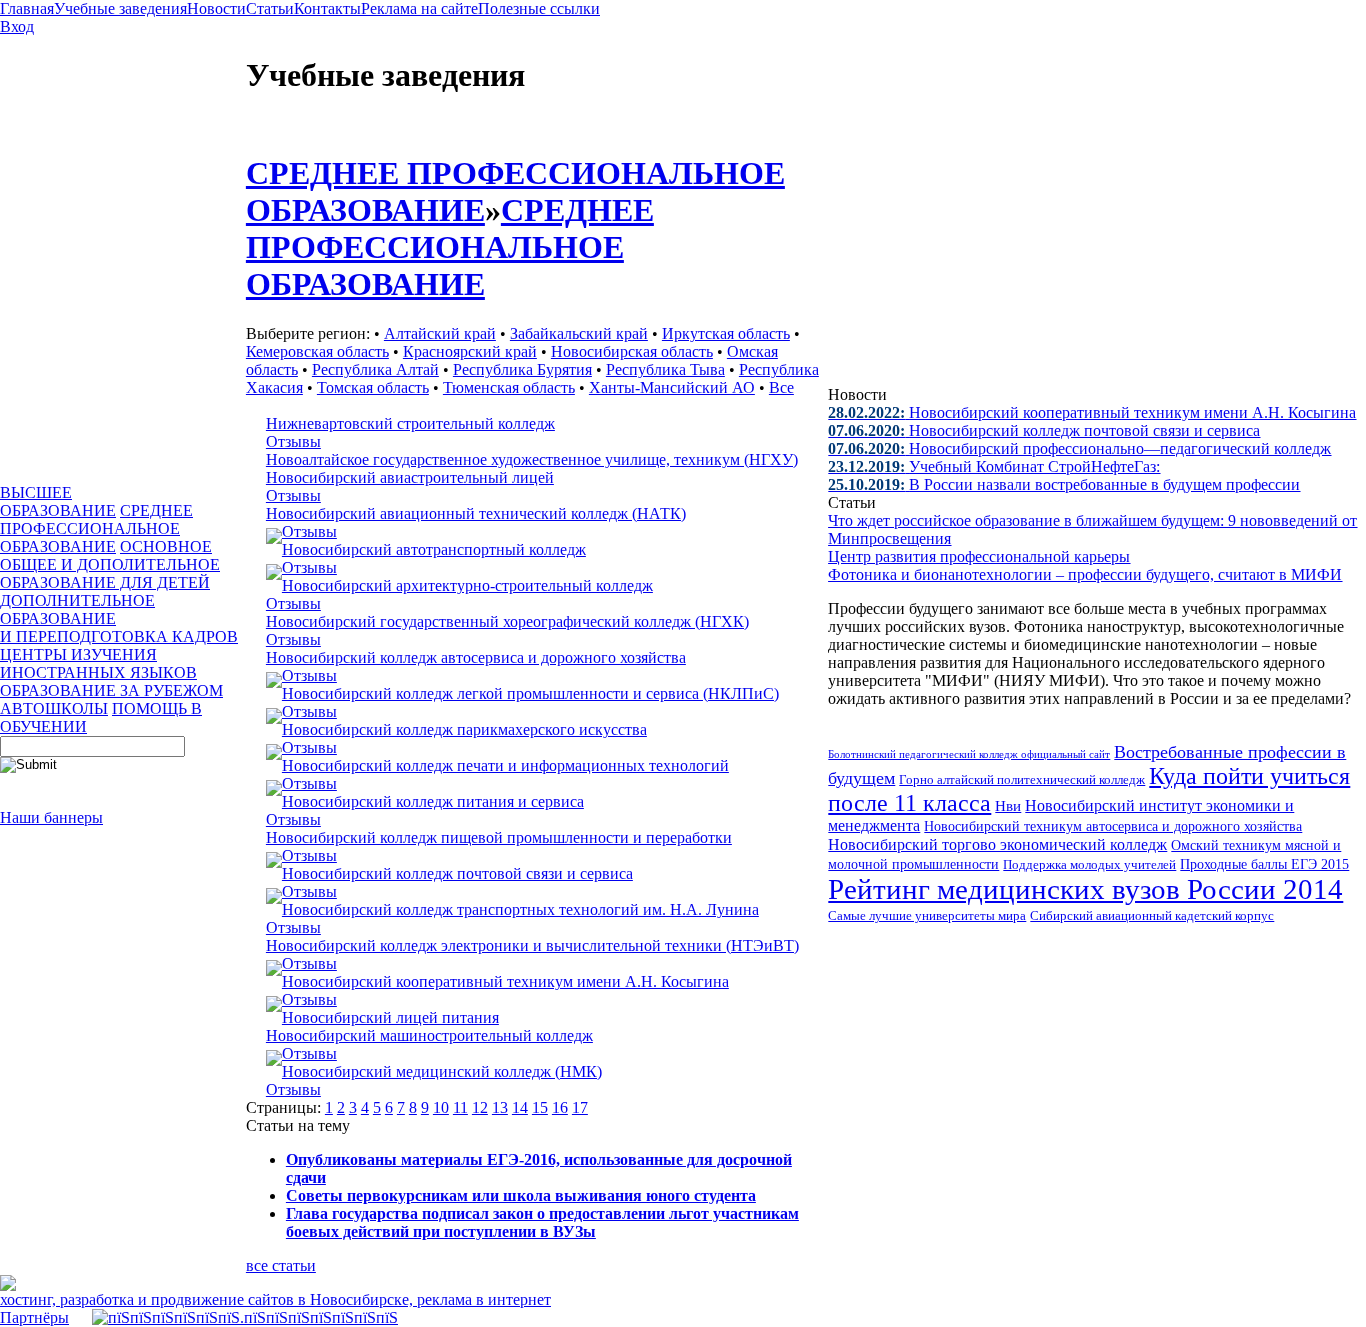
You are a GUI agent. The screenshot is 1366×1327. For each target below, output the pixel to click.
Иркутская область (726, 333)
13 (500, 1107)
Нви (1008, 806)
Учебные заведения (120, 8)
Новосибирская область (632, 351)
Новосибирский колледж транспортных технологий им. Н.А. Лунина (520, 909)
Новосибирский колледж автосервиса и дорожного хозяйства (476, 657)
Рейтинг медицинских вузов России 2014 (1085, 889)
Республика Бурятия (522, 369)
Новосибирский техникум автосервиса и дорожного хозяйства (1113, 826)
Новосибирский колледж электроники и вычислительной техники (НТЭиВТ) (532, 945)
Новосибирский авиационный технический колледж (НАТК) (476, 513)
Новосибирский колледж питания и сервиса (433, 801)
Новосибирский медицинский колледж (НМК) (442, 1071)
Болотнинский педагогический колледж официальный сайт (969, 754)
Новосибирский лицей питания (390, 1017)
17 (580, 1107)
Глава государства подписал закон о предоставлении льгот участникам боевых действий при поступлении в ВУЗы (542, 1222)
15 (540, 1107)
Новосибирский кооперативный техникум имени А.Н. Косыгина (505, 981)
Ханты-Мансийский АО (672, 387)
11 (460, 1107)
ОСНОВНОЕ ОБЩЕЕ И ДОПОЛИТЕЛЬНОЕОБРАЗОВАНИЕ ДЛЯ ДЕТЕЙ (110, 564)
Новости (216, 8)
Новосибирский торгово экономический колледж (997, 844)
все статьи (281, 1265)
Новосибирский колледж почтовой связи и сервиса (457, 873)
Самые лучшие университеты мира (927, 915)
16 (560, 1107)
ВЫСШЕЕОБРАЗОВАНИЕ (58, 501)
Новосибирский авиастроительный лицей (410, 477)
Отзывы (293, 441)
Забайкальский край (579, 333)
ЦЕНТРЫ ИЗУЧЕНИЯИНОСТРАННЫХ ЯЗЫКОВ (98, 663)
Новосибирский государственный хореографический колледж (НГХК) (507, 621)
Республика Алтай (375, 369)
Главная (27, 8)
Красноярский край (470, 351)
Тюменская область (509, 387)
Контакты (327, 8)
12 (480, 1107)
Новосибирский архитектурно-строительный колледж (467, 585)
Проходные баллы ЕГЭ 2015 (1264, 864)
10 (441, 1107)
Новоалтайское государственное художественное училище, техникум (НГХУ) (532, 459)
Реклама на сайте (419, 8)
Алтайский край (440, 333)
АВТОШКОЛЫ (54, 708)
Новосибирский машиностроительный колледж (429, 1035)
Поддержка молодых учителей (1089, 864)
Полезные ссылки (539, 8)
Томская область (373, 387)
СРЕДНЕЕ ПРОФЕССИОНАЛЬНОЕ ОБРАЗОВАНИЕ (96, 528)
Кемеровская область (317, 351)
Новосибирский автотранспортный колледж (434, 549)
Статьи (270, 8)
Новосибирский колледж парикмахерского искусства (464, 729)
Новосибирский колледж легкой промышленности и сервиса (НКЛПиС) (530, 693)
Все (781, 387)
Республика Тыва (665, 369)
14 (520, 1107)
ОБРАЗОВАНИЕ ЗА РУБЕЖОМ (111, 690)
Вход (17, 26)
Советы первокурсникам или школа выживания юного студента (521, 1195)
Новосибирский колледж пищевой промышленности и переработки (499, 837)
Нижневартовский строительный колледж (410, 423)
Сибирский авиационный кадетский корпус (1152, 916)
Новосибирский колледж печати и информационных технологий (505, 765)
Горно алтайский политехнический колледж (1022, 779)
